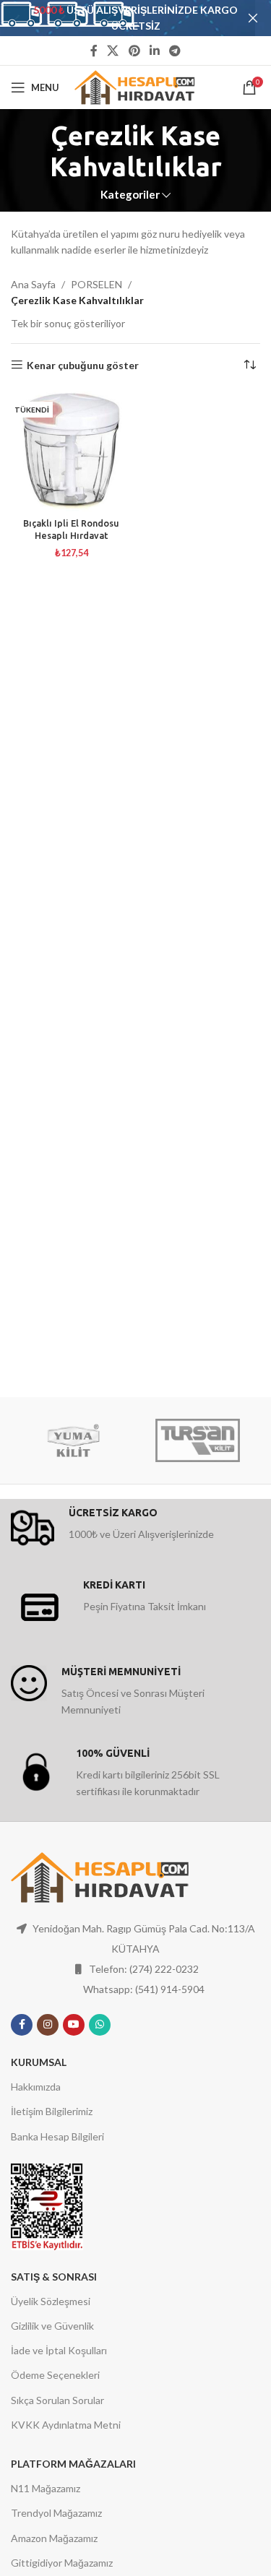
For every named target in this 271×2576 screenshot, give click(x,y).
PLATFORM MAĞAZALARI (73, 2464)
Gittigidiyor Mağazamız (62, 2563)
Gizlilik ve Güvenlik (52, 2326)
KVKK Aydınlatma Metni (66, 2425)
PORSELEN (96, 284)
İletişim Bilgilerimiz (52, 2111)
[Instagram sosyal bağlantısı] (48, 2025)
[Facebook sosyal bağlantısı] (94, 51)
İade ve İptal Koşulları (59, 2350)
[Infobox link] (135, 1528)
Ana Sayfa (33, 284)
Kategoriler (130, 195)
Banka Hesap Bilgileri (57, 2136)
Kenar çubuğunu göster (83, 365)
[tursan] (198, 1440)
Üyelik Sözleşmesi (51, 2301)
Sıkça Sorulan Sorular (57, 2400)
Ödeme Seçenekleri (55, 2375)
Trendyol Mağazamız (56, 2513)
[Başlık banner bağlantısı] (114, 18)
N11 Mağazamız (46, 2488)
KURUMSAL (39, 2062)
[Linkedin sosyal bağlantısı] (154, 51)
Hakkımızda (36, 2087)
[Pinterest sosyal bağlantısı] (134, 51)
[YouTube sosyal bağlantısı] (74, 2025)
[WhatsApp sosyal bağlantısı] (100, 2025)
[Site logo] (135, 86)
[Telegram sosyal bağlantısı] (175, 51)
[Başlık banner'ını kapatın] (253, 18)
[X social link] (113, 51)
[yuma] (73, 1440)
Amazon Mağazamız (54, 2538)
